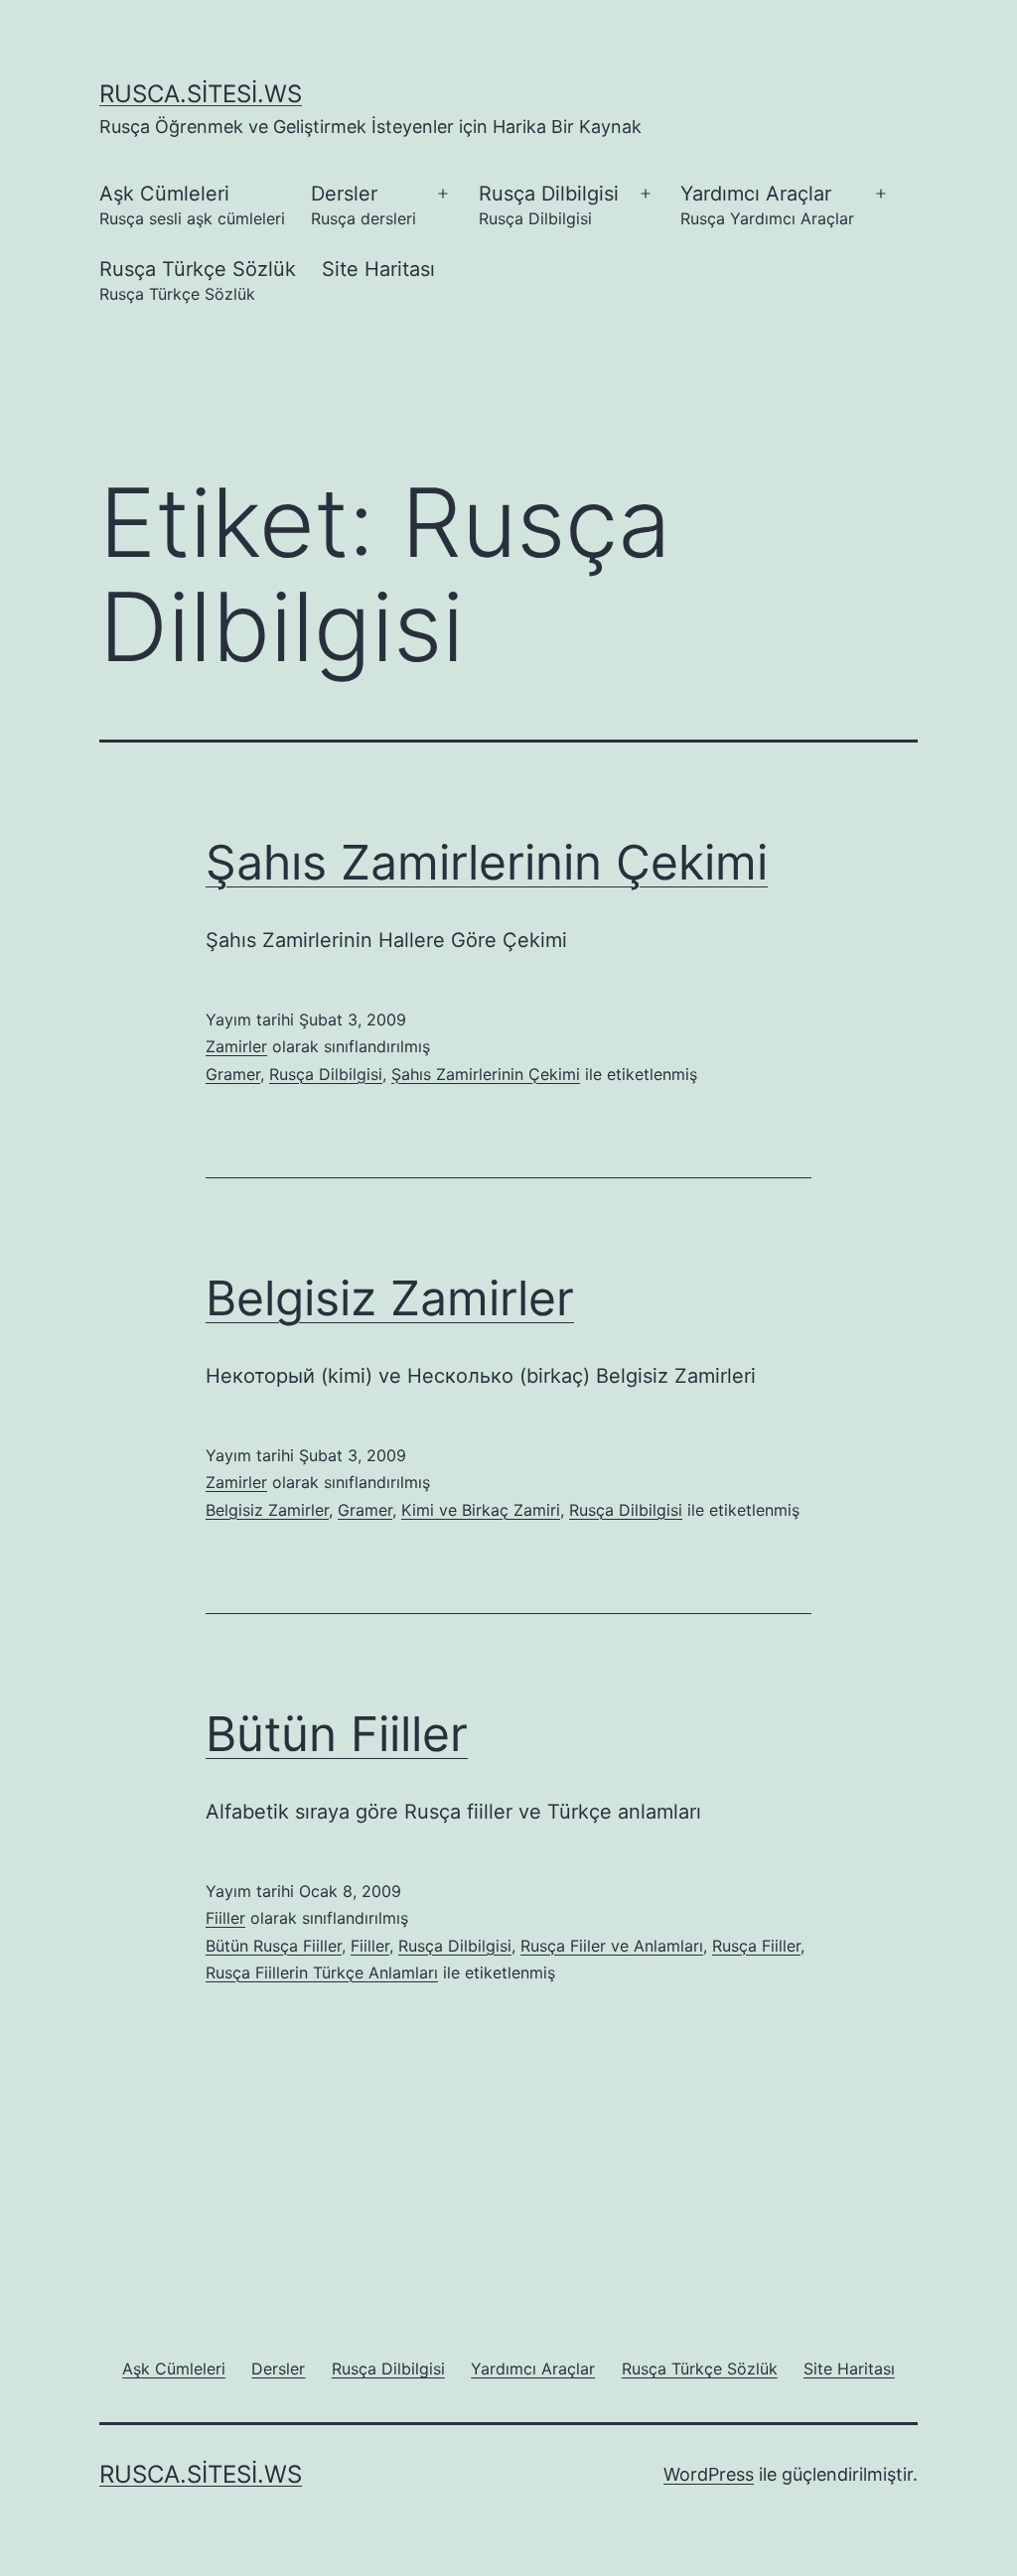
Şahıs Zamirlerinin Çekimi (487, 862)
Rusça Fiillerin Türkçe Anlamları (322, 1972)
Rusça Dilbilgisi (549, 205)
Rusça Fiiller (756, 1946)
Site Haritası (378, 269)
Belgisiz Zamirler (390, 1298)
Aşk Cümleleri (192, 205)
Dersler (363, 205)
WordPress (709, 2474)
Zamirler (236, 1046)
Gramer (233, 1074)
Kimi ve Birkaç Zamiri (481, 1510)
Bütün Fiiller (337, 1734)
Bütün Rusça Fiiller (274, 1946)
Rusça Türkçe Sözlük (198, 280)
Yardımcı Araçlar (767, 205)
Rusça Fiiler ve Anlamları (612, 1946)
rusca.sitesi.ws (201, 94)
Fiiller (225, 1918)
